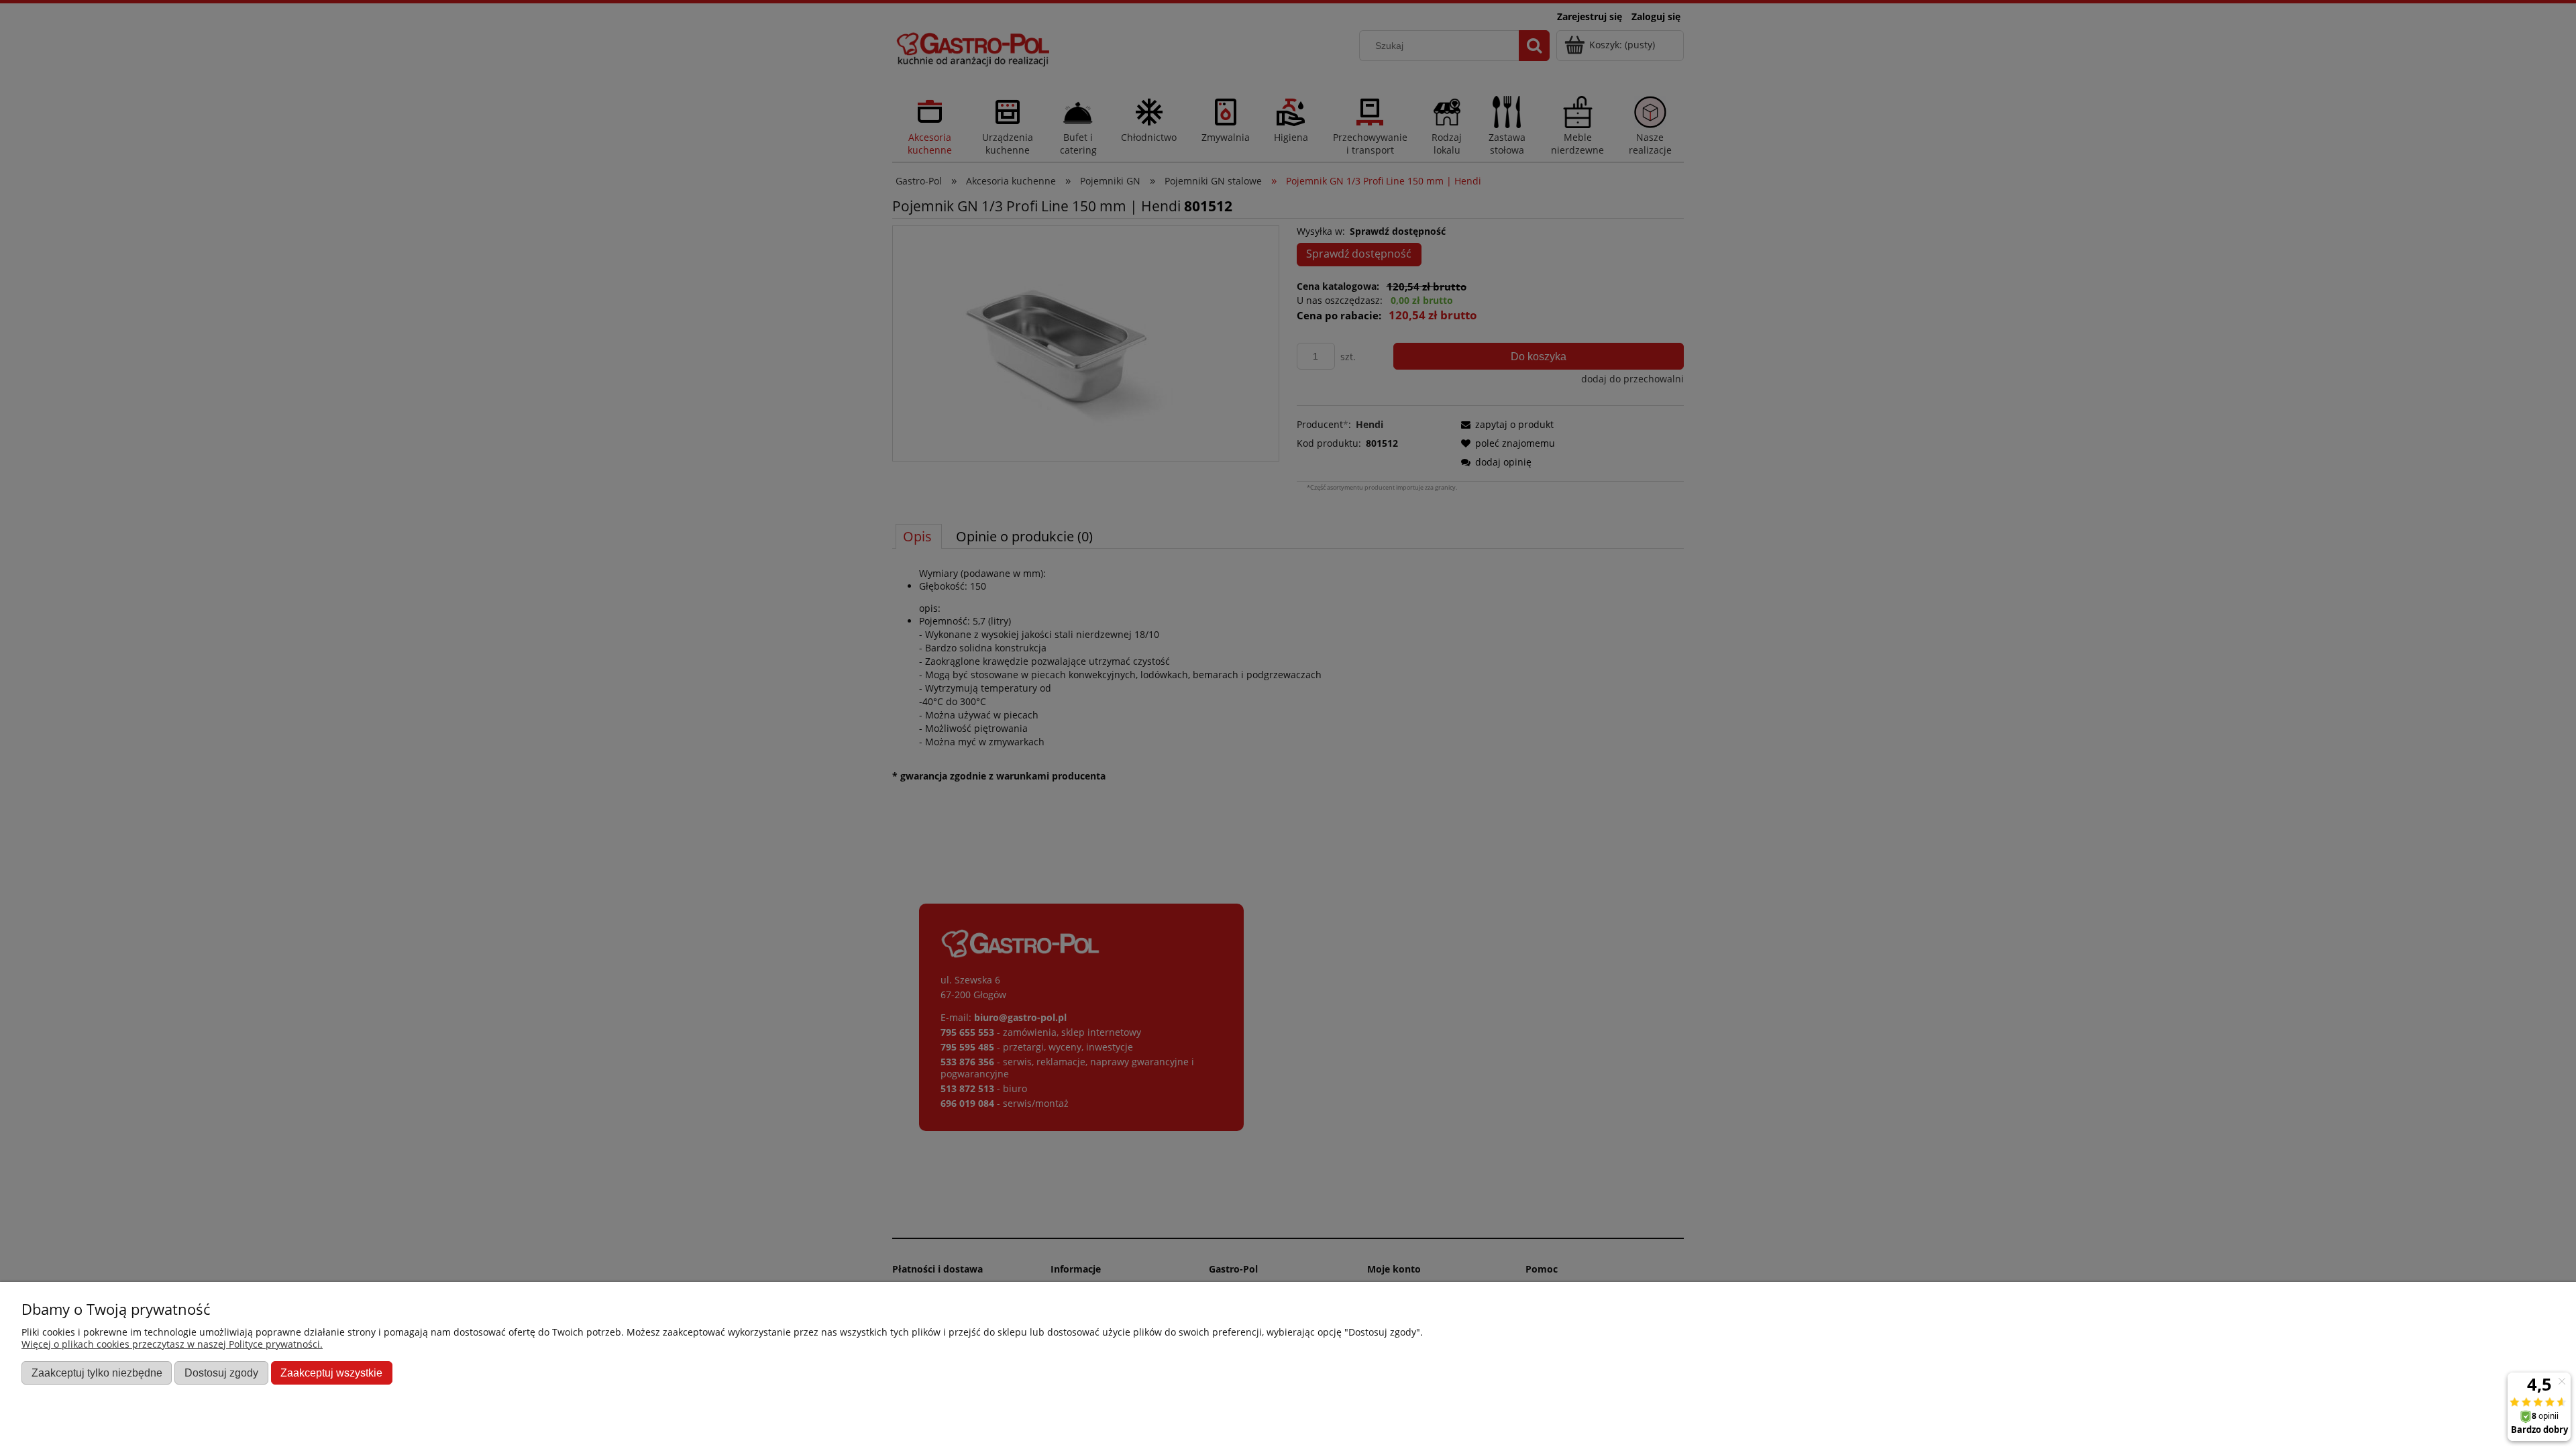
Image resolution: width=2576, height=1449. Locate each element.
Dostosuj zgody (221, 1373)
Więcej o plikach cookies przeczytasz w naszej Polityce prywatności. (172, 1344)
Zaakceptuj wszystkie (331, 1373)
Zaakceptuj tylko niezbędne (97, 1373)
